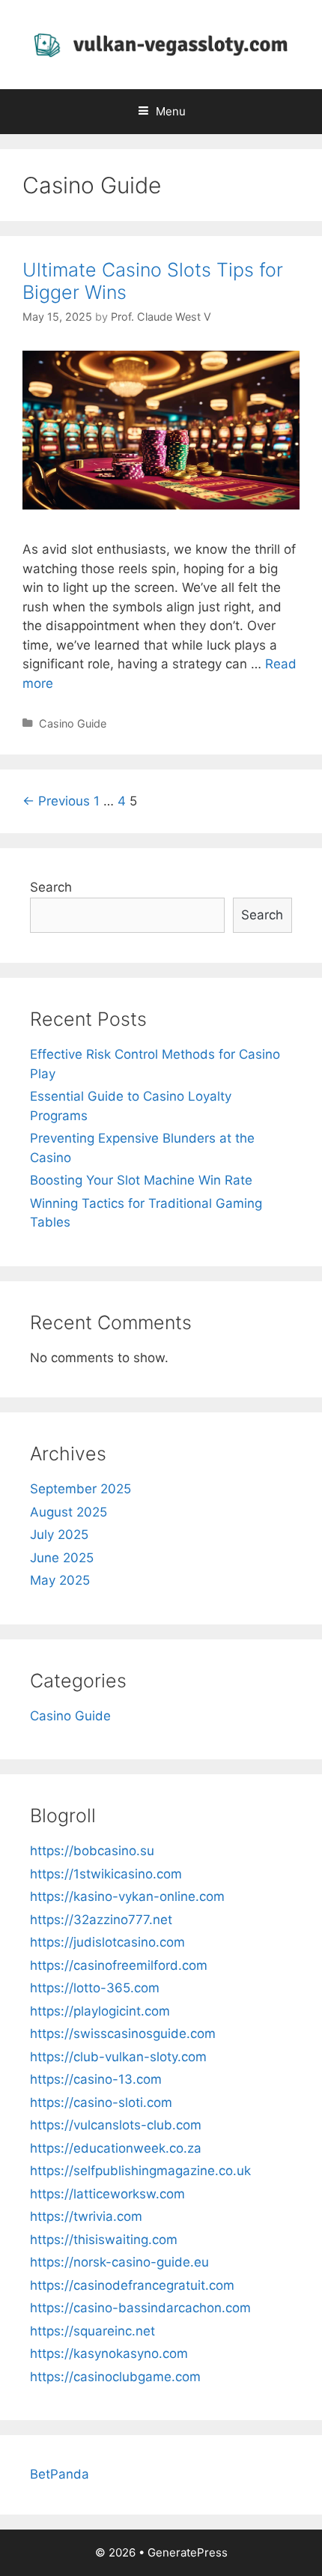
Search (51, 887)
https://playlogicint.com (100, 2011)
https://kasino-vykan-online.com (127, 1896)
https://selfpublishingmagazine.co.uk (140, 2171)
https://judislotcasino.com (107, 1942)
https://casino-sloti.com (101, 2102)
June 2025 (62, 1558)
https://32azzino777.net (101, 1920)
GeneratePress (188, 2552)
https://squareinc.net (92, 2331)
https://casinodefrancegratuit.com (132, 2285)
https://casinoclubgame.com (115, 2377)
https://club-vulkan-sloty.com (118, 2057)
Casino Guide (73, 723)
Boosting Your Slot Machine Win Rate (141, 1180)
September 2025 (80, 1489)
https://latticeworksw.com (107, 2194)
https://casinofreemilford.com (119, 1965)
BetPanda (60, 2474)
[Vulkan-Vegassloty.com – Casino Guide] (161, 43)
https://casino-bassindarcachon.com (140, 2308)
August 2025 (69, 1512)
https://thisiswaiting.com (104, 2240)
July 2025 (59, 1535)
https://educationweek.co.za (116, 2148)
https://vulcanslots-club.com (116, 2125)
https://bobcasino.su (92, 1851)
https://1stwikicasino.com (106, 1874)
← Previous (56, 801)
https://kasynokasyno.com (109, 2353)
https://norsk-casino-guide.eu (119, 2262)
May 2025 (60, 1580)
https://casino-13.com (96, 2079)
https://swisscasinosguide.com (123, 2034)
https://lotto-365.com (95, 1988)
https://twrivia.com (86, 2216)
